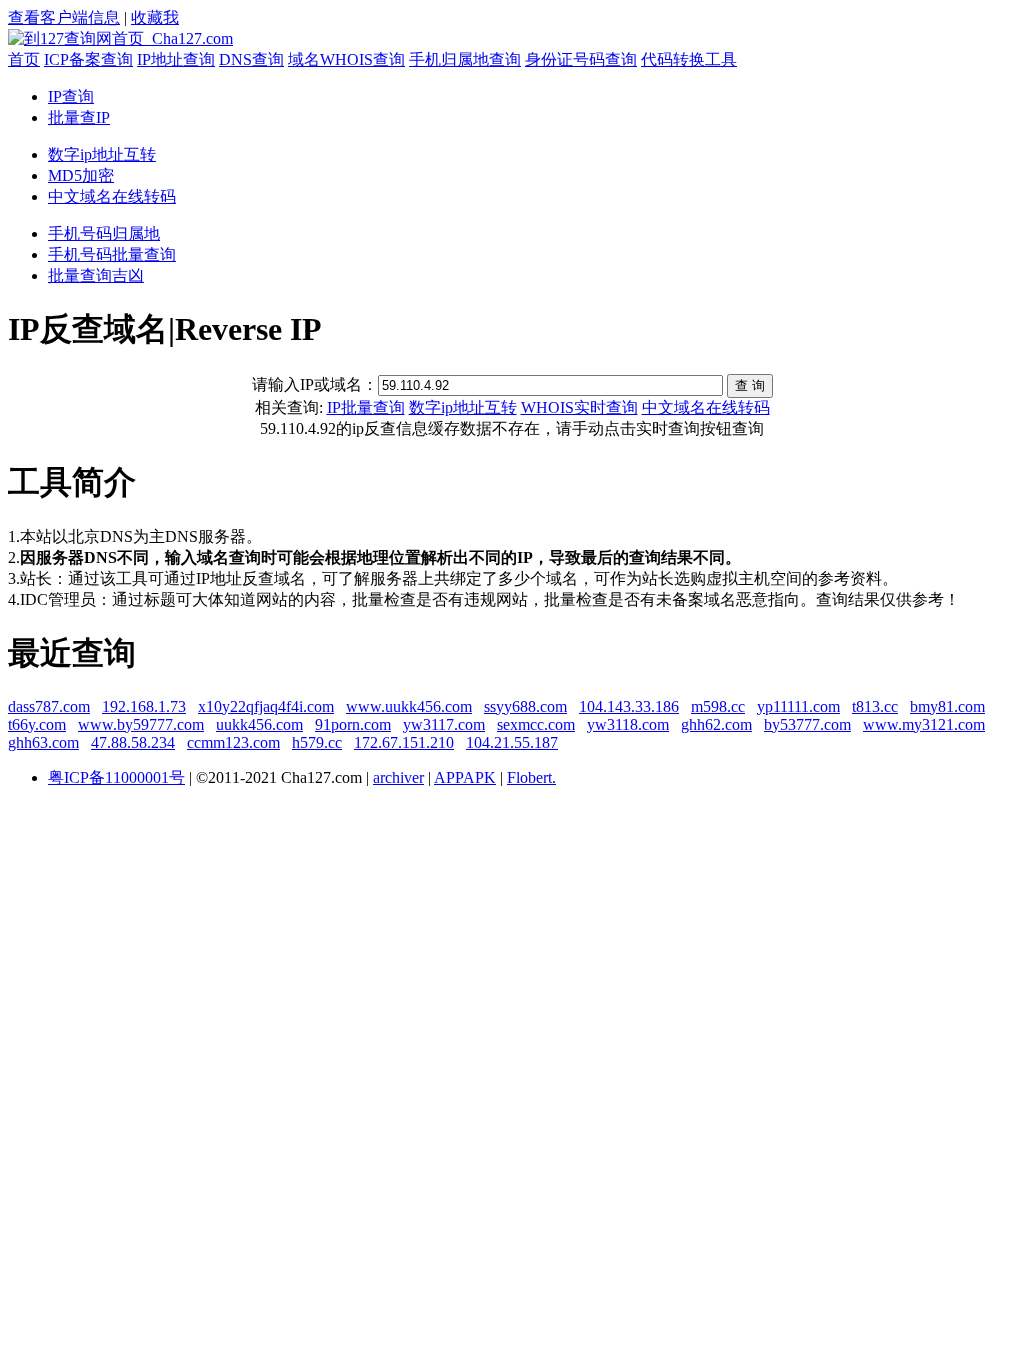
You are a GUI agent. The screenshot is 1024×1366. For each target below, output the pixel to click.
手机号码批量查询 (112, 254)
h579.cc (317, 742)
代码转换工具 (689, 59)
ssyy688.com (525, 706)
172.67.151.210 (404, 742)
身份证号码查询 (581, 59)
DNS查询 (251, 59)
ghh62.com (716, 724)
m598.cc (718, 706)
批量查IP (79, 117)
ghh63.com (43, 742)
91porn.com (353, 724)
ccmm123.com (233, 742)
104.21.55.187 (512, 742)
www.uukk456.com (409, 706)
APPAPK (465, 777)
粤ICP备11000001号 (116, 777)
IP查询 (71, 96)
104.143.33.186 (629, 706)
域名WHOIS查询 (346, 59)
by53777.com (807, 724)
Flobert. (531, 777)
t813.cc (875, 706)
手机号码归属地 (104, 233)
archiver (398, 777)
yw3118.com (628, 724)
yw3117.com (444, 724)
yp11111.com (798, 706)
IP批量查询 (366, 407)
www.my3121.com (924, 724)
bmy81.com (947, 706)
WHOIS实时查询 (579, 407)
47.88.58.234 (133, 742)
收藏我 (155, 17)
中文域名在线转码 (112, 196)
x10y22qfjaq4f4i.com (266, 706)
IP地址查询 (176, 59)
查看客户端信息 (64, 17)
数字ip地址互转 (102, 154)
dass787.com (49, 706)
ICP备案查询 (88, 59)
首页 (24, 59)
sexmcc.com (536, 724)
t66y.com (37, 724)
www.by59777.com (141, 724)
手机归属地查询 (465, 59)
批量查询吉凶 (96, 275)
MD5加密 (81, 175)
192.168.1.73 (144, 706)
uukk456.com (259, 724)
